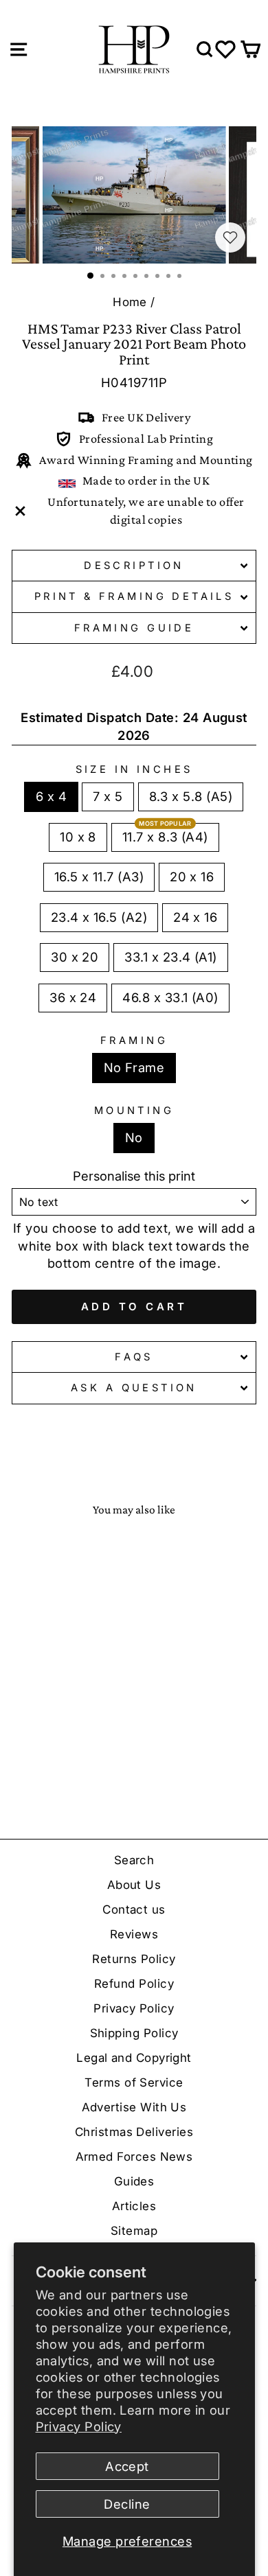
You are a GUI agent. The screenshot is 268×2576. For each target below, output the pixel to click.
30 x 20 (75, 957)
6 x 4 (51, 796)
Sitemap (134, 2231)
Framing (134, 1041)
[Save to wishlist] (230, 237)
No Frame (134, 1067)
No (134, 1137)
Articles (134, 2206)
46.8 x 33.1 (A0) (170, 997)
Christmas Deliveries (134, 2132)
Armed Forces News (134, 2157)
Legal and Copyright (134, 2058)
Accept (127, 2466)
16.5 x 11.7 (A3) (99, 877)
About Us (134, 1885)
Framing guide (134, 628)
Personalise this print (134, 1176)
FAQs (134, 1357)
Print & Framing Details (134, 596)
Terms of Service (134, 2082)
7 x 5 (108, 796)
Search (134, 1860)
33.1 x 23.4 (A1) (170, 957)
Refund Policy (134, 1984)
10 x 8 (78, 837)
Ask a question (134, 1388)
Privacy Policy (79, 2426)
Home (130, 302)
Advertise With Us (134, 2107)
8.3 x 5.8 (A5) (191, 796)
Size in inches (134, 769)
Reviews (134, 1934)
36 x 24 (73, 997)
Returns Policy (134, 1959)
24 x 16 (195, 917)
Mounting (134, 1111)
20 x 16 (192, 877)
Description (134, 566)
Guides (134, 2181)
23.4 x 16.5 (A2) (99, 917)
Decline (127, 2504)
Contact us (134, 1910)
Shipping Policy (134, 2033)
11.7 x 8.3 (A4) (165, 837)
